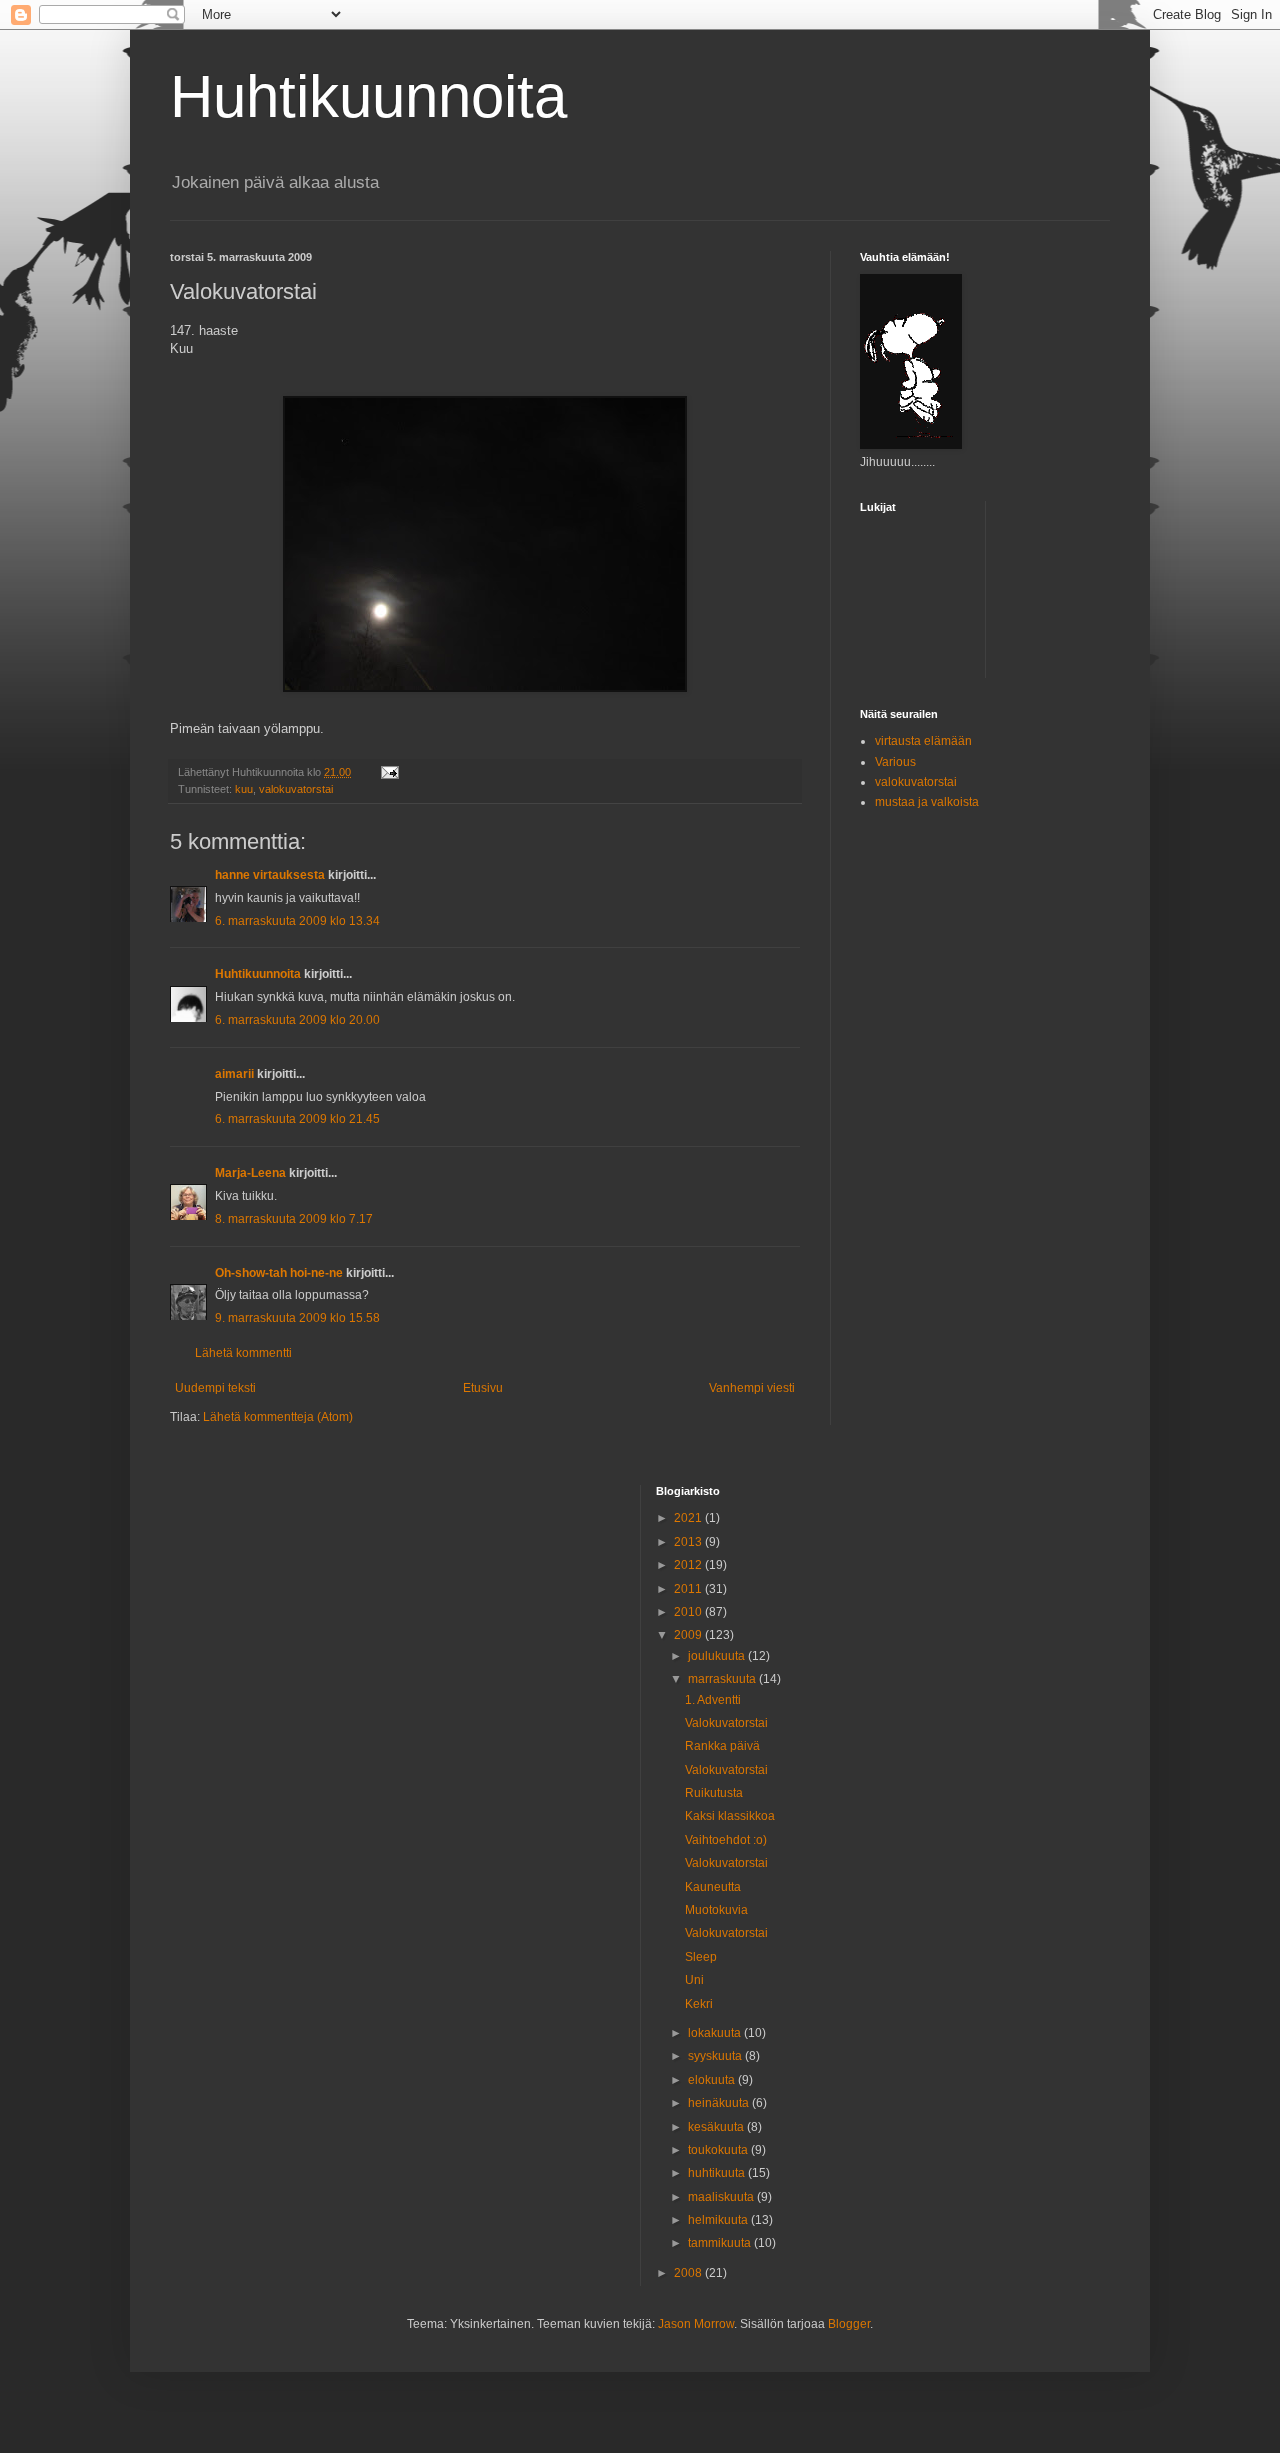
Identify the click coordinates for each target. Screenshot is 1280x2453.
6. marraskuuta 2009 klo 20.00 (297, 1020)
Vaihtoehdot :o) (726, 1840)
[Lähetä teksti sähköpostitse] (389, 772)
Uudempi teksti (215, 1388)
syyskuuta (716, 2056)
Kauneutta (713, 1887)
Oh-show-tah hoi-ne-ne (279, 1273)
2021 (689, 1518)
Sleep (701, 1957)
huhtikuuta (718, 2173)
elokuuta (713, 2080)
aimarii (234, 1074)
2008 (689, 2273)
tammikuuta (721, 2243)
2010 (689, 1612)
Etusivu (483, 1388)
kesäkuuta (717, 2127)
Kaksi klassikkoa (730, 1816)
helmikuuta (719, 2220)
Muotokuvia (716, 1910)
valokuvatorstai (296, 789)
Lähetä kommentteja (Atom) (278, 1417)
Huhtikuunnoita (368, 96)
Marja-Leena (250, 1173)
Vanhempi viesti (752, 1388)
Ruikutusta (714, 1793)
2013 (689, 1542)
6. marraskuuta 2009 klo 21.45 (297, 1119)
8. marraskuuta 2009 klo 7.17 (294, 1219)
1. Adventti (713, 1700)
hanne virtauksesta (270, 875)
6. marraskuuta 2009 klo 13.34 (297, 921)
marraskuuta (723, 1679)
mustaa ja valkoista (927, 802)
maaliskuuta (722, 2197)
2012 (689, 1565)
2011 (689, 1589)
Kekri (699, 2004)
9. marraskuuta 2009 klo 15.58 (297, 1318)
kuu (244, 789)
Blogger (849, 2324)
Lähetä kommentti (243, 1353)
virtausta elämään (923, 741)
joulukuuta (718, 1656)
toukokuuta (719, 2150)
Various (895, 762)
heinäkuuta (720, 2103)
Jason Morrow (696, 2324)
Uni (694, 1980)
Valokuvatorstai (726, 1723)
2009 (689, 1635)
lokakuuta (716, 2033)
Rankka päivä (722, 1746)
